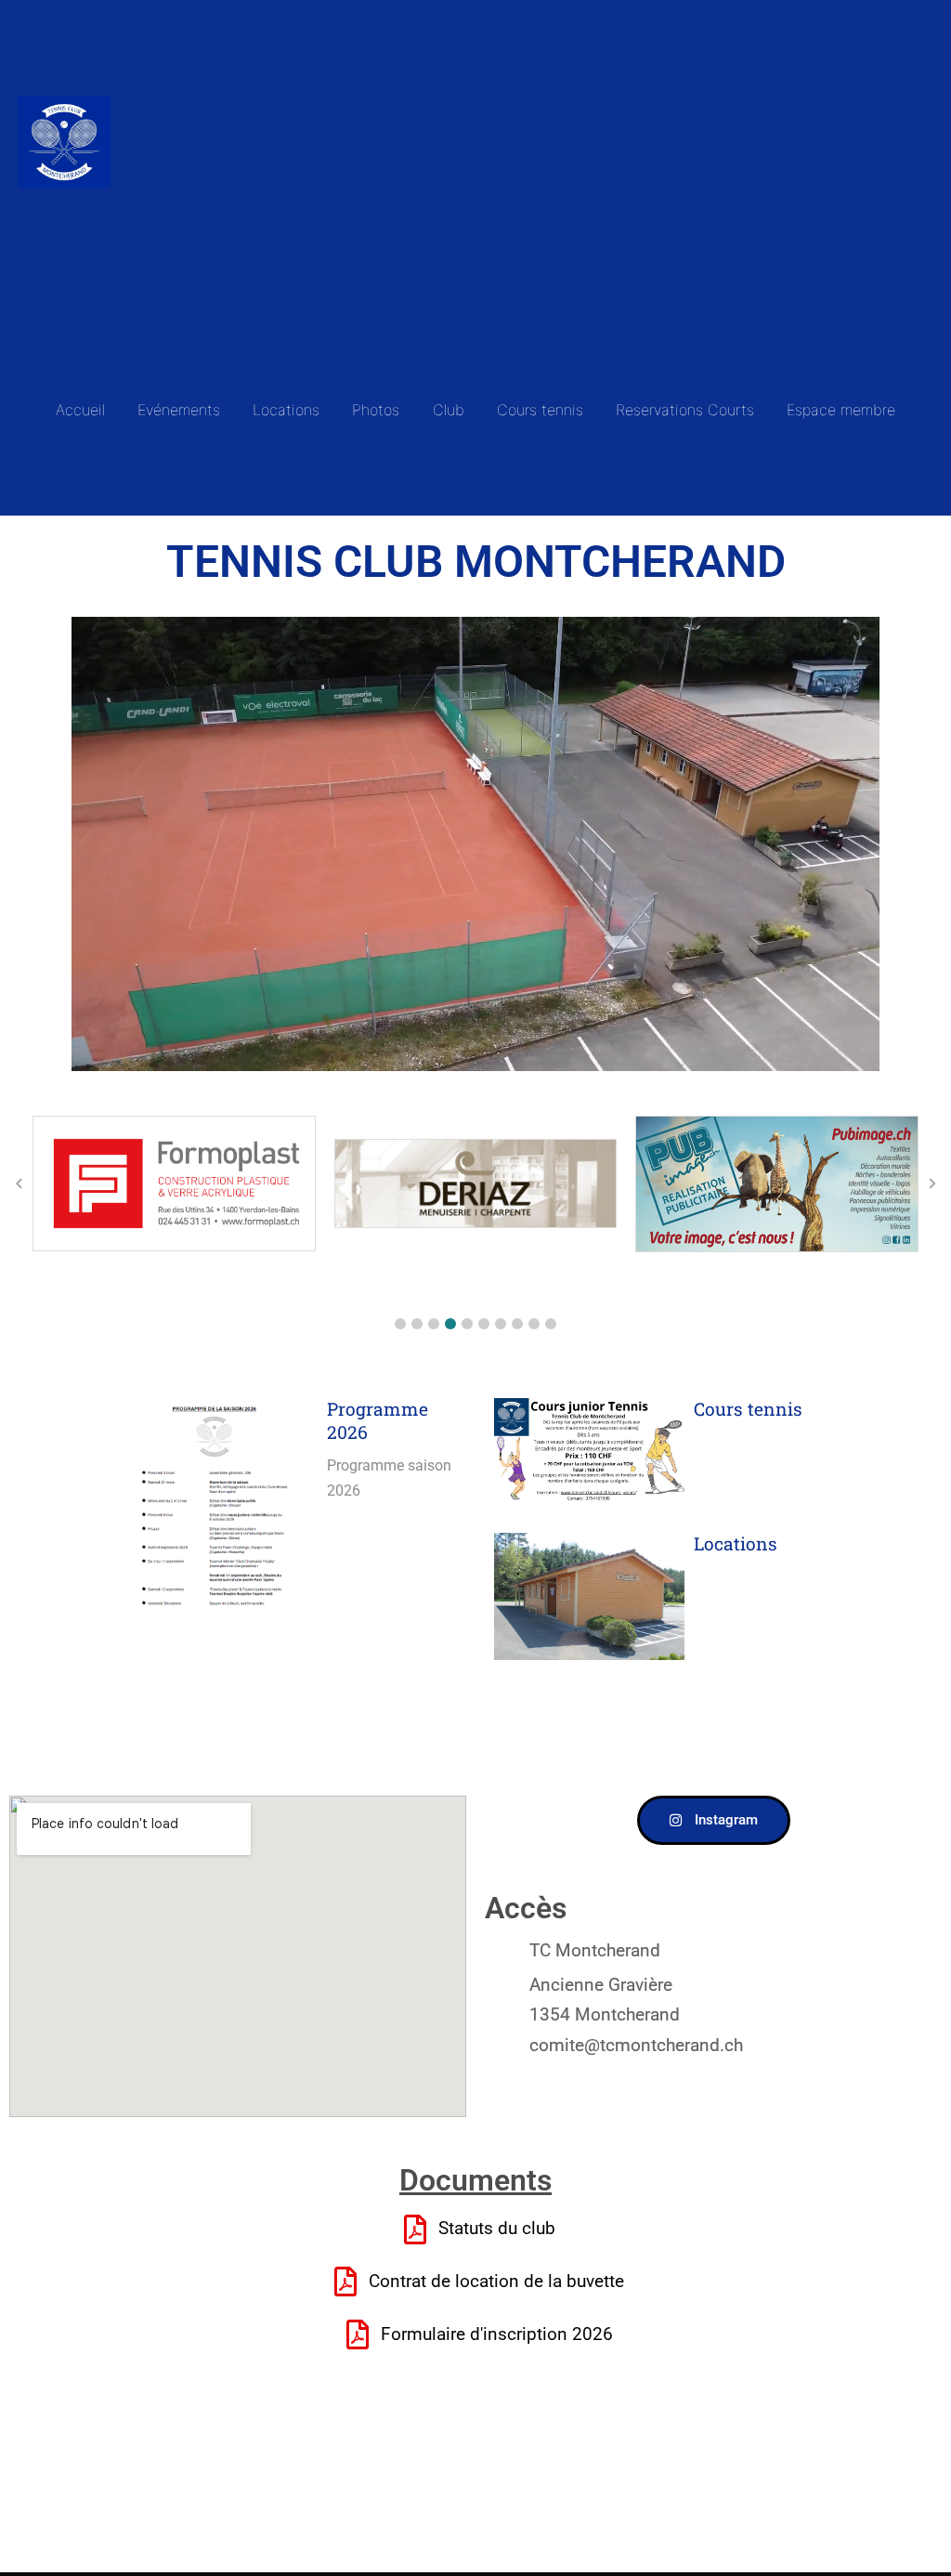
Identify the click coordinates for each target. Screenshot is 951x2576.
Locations (286, 410)
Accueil (80, 410)
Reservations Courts (685, 410)
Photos (376, 410)
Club (449, 410)
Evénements (179, 410)
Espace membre (841, 410)
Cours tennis (540, 410)
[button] (400, 1324)
